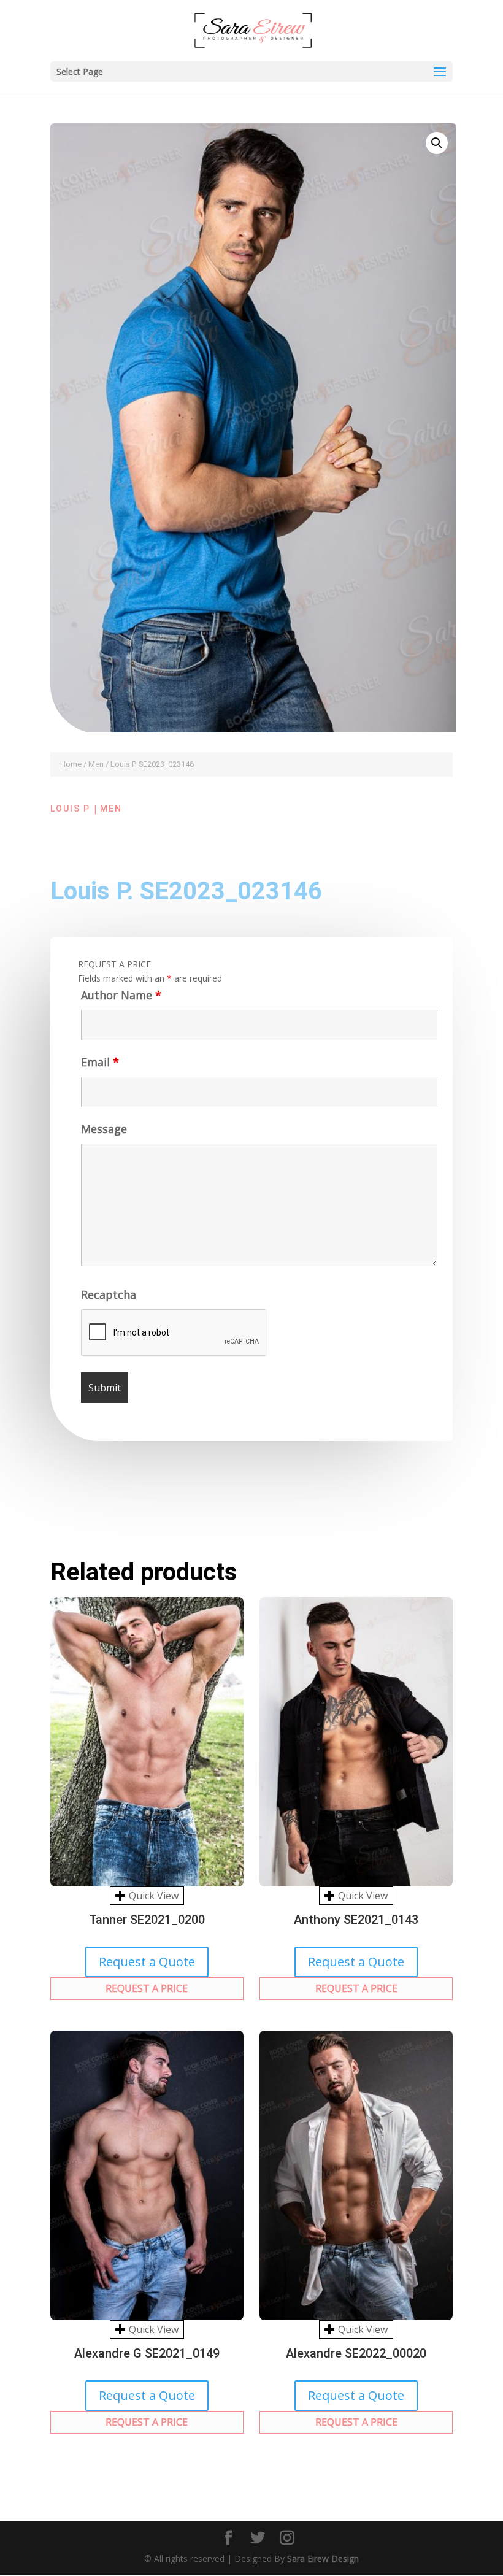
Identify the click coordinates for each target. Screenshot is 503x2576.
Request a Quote (147, 1962)
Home (71, 764)
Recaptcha (109, 1294)
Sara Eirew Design (323, 2559)
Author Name (121, 995)
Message (104, 1129)
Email (100, 1062)
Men (96, 764)
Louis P (70, 809)
